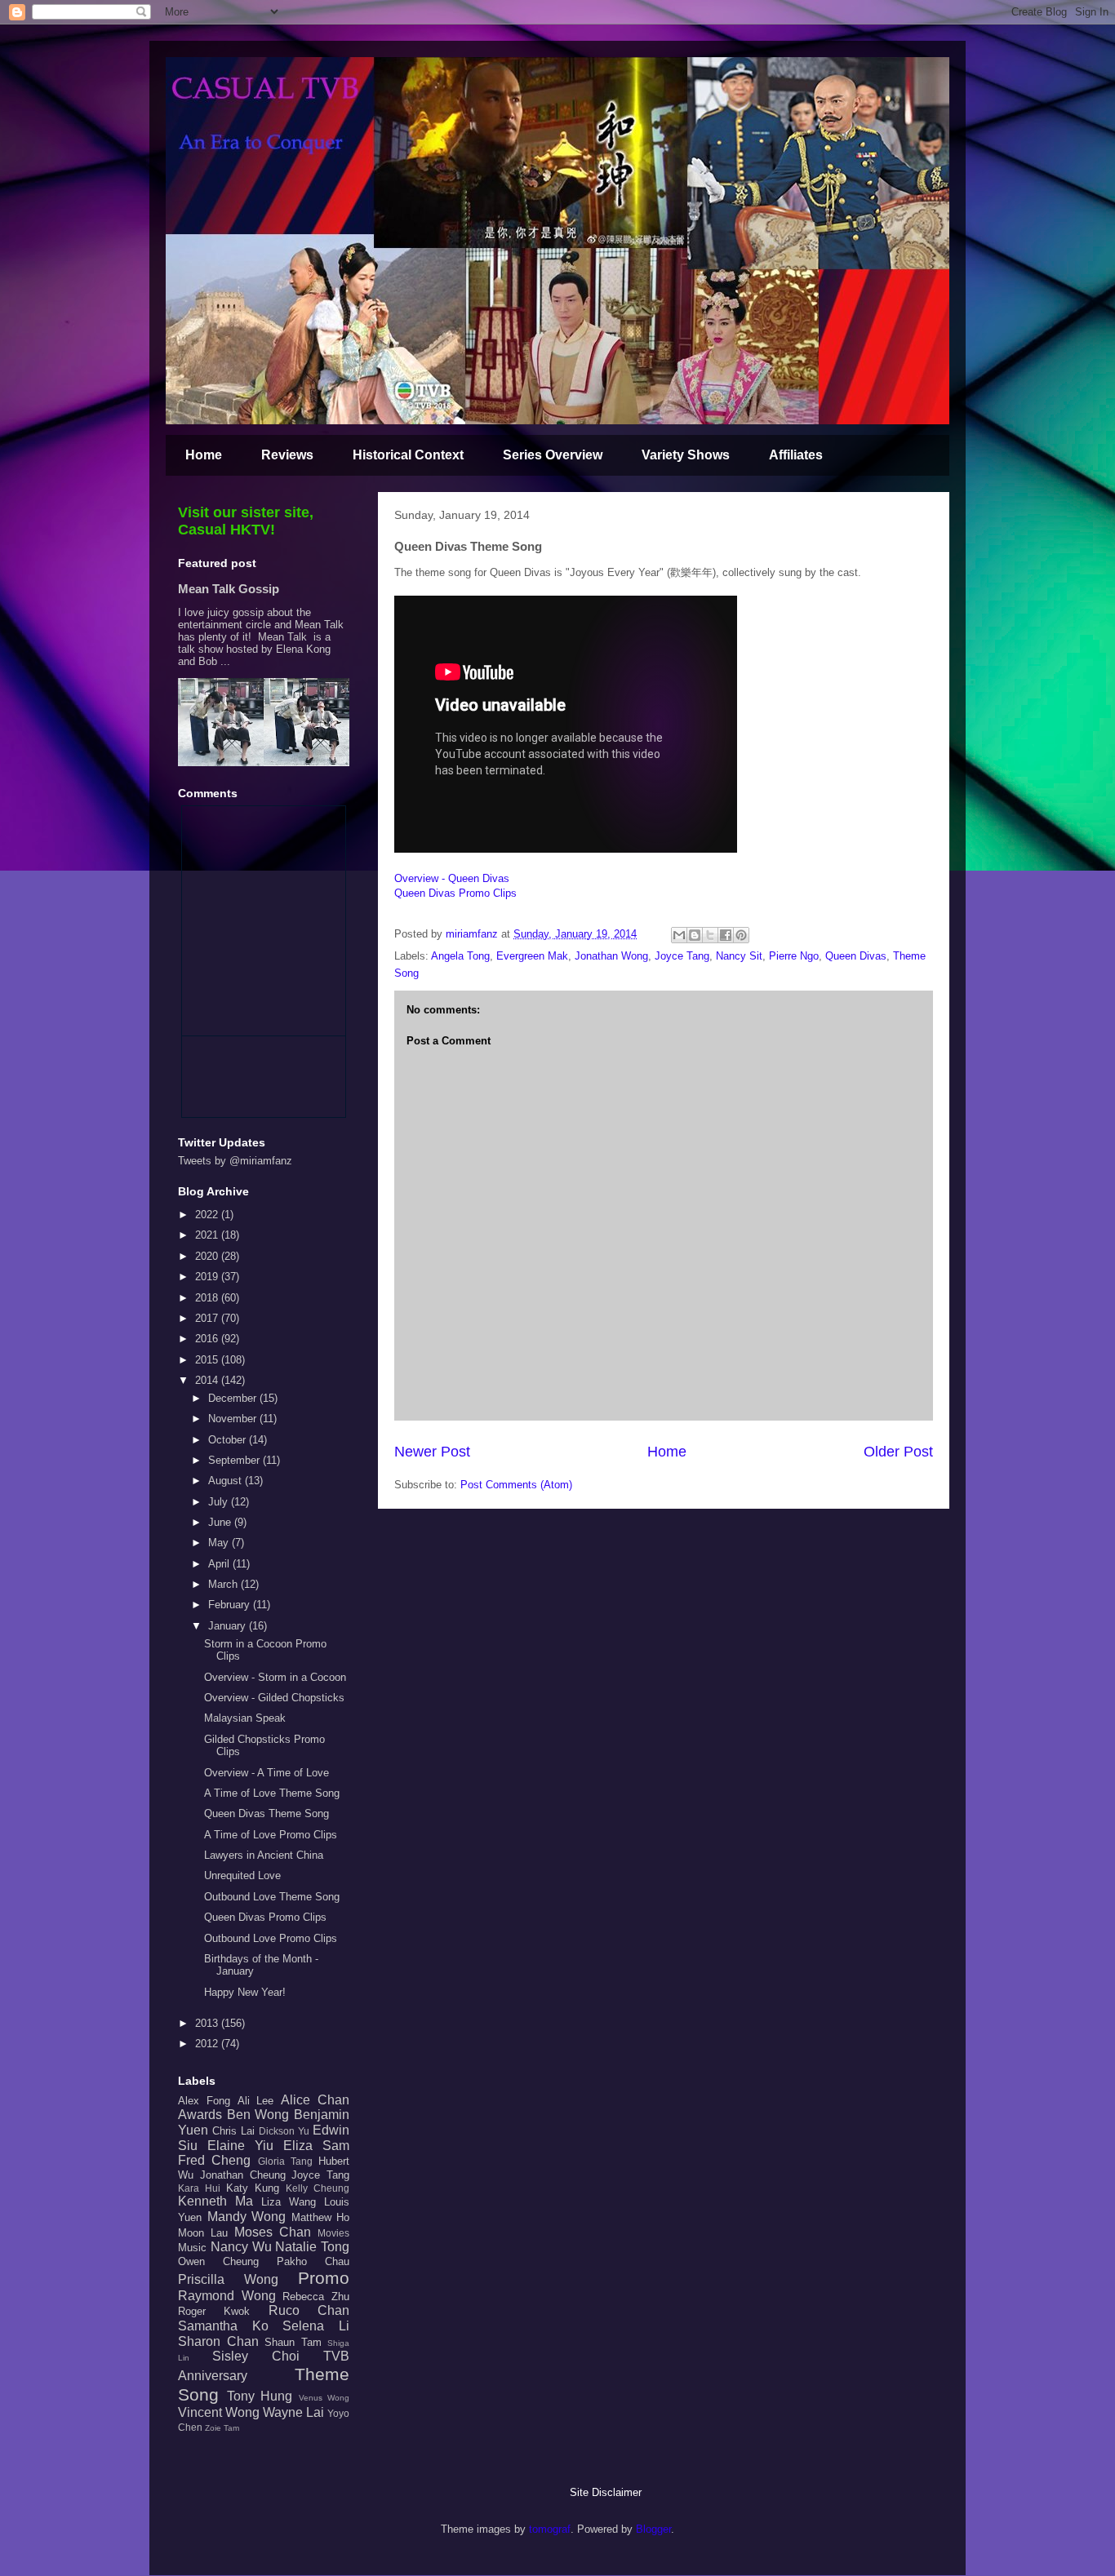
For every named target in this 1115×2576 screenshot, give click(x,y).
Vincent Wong (219, 2412)
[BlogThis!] (695, 935)
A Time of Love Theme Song (272, 1793)
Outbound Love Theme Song (272, 1897)
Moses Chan (273, 2232)
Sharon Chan (218, 2341)
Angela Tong (460, 956)
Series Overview (553, 455)
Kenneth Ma (215, 2201)
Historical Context (408, 455)
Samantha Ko (223, 2326)
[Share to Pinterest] (741, 935)
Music (192, 2248)
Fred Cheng (214, 2160)
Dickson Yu (284, 2131)
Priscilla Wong (228, 2279)
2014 (208, 1380)
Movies (333, 2233)
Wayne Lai (293, 2412)
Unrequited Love (242, 1875)
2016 (208, 1339)
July (220, 1502)
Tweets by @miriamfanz (235, 1161)
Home (204, 455)
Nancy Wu (241, 2247)
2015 (208, 1360)
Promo (324, 2278)
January (229, 1626)
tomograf (550, 2529)
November (234, 1419)
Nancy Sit (739, 956)
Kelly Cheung (318, 2188)
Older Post (898, 1452)
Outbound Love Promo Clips (271, 1938)
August (227, 1481)
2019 (208, 1277)
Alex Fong (204, 2101)
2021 (208, 1235)
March (224, 1584)
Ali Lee (256, 2101)
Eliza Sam (316, 2146)
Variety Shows (686, 455)
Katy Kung (253, 2188)
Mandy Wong (247, 2217)
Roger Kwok (214, 2311)
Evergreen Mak (532, 956)
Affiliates (796, 455)
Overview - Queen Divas (452, 878)
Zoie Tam (222, 2428)
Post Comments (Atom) (516, 1485)
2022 (208, 1215)
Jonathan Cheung (243, 2175)
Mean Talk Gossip (229, 589)
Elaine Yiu (240, 2146)
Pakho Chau (313, 2261)
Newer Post (432, 1452)
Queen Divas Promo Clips (455, 893)
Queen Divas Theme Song (267, 1813)
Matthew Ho (321, 2217)
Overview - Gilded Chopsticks (274, 1698)
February (231, 1605)
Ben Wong (258, 2115)
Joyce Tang (682, 956)
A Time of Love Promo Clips (271, 1835)
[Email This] (679, 935)
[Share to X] (710, 935)
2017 (208, 1318)
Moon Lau (203, 2233)
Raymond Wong (227, 2296)
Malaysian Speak (245, 1718)
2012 (208, 2044)
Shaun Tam (293, 2342)
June (221, 1522)
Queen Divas (856, 956)
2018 (208, 1298)
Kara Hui (199, 2188)
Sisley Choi (256, 2356)
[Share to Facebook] (726, 935)
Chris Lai (233, 2131)
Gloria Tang (285, 2161)
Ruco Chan (309, 2310)
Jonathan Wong (611, 956)
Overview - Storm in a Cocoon (275, 1677)
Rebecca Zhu (316, 2297)
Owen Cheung (218, 2261)
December (234, 1398)
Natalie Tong (312, 2247)
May (220, 1543)
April (220, 1564)
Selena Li (316, 2326)
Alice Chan (315, 2100)
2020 (208, 1256)
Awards (200, 2115)
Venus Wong (324, 2398)
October (229, 1440)
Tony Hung (260, 2396)
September (235, 1460)
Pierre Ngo (794, 956)
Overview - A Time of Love (267, 1773)
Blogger (653, 2529)
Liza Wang (289, 2202)
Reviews (287, 455)
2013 (208, 2023)
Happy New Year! (245, 1992)
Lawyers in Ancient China (264, 1855)
